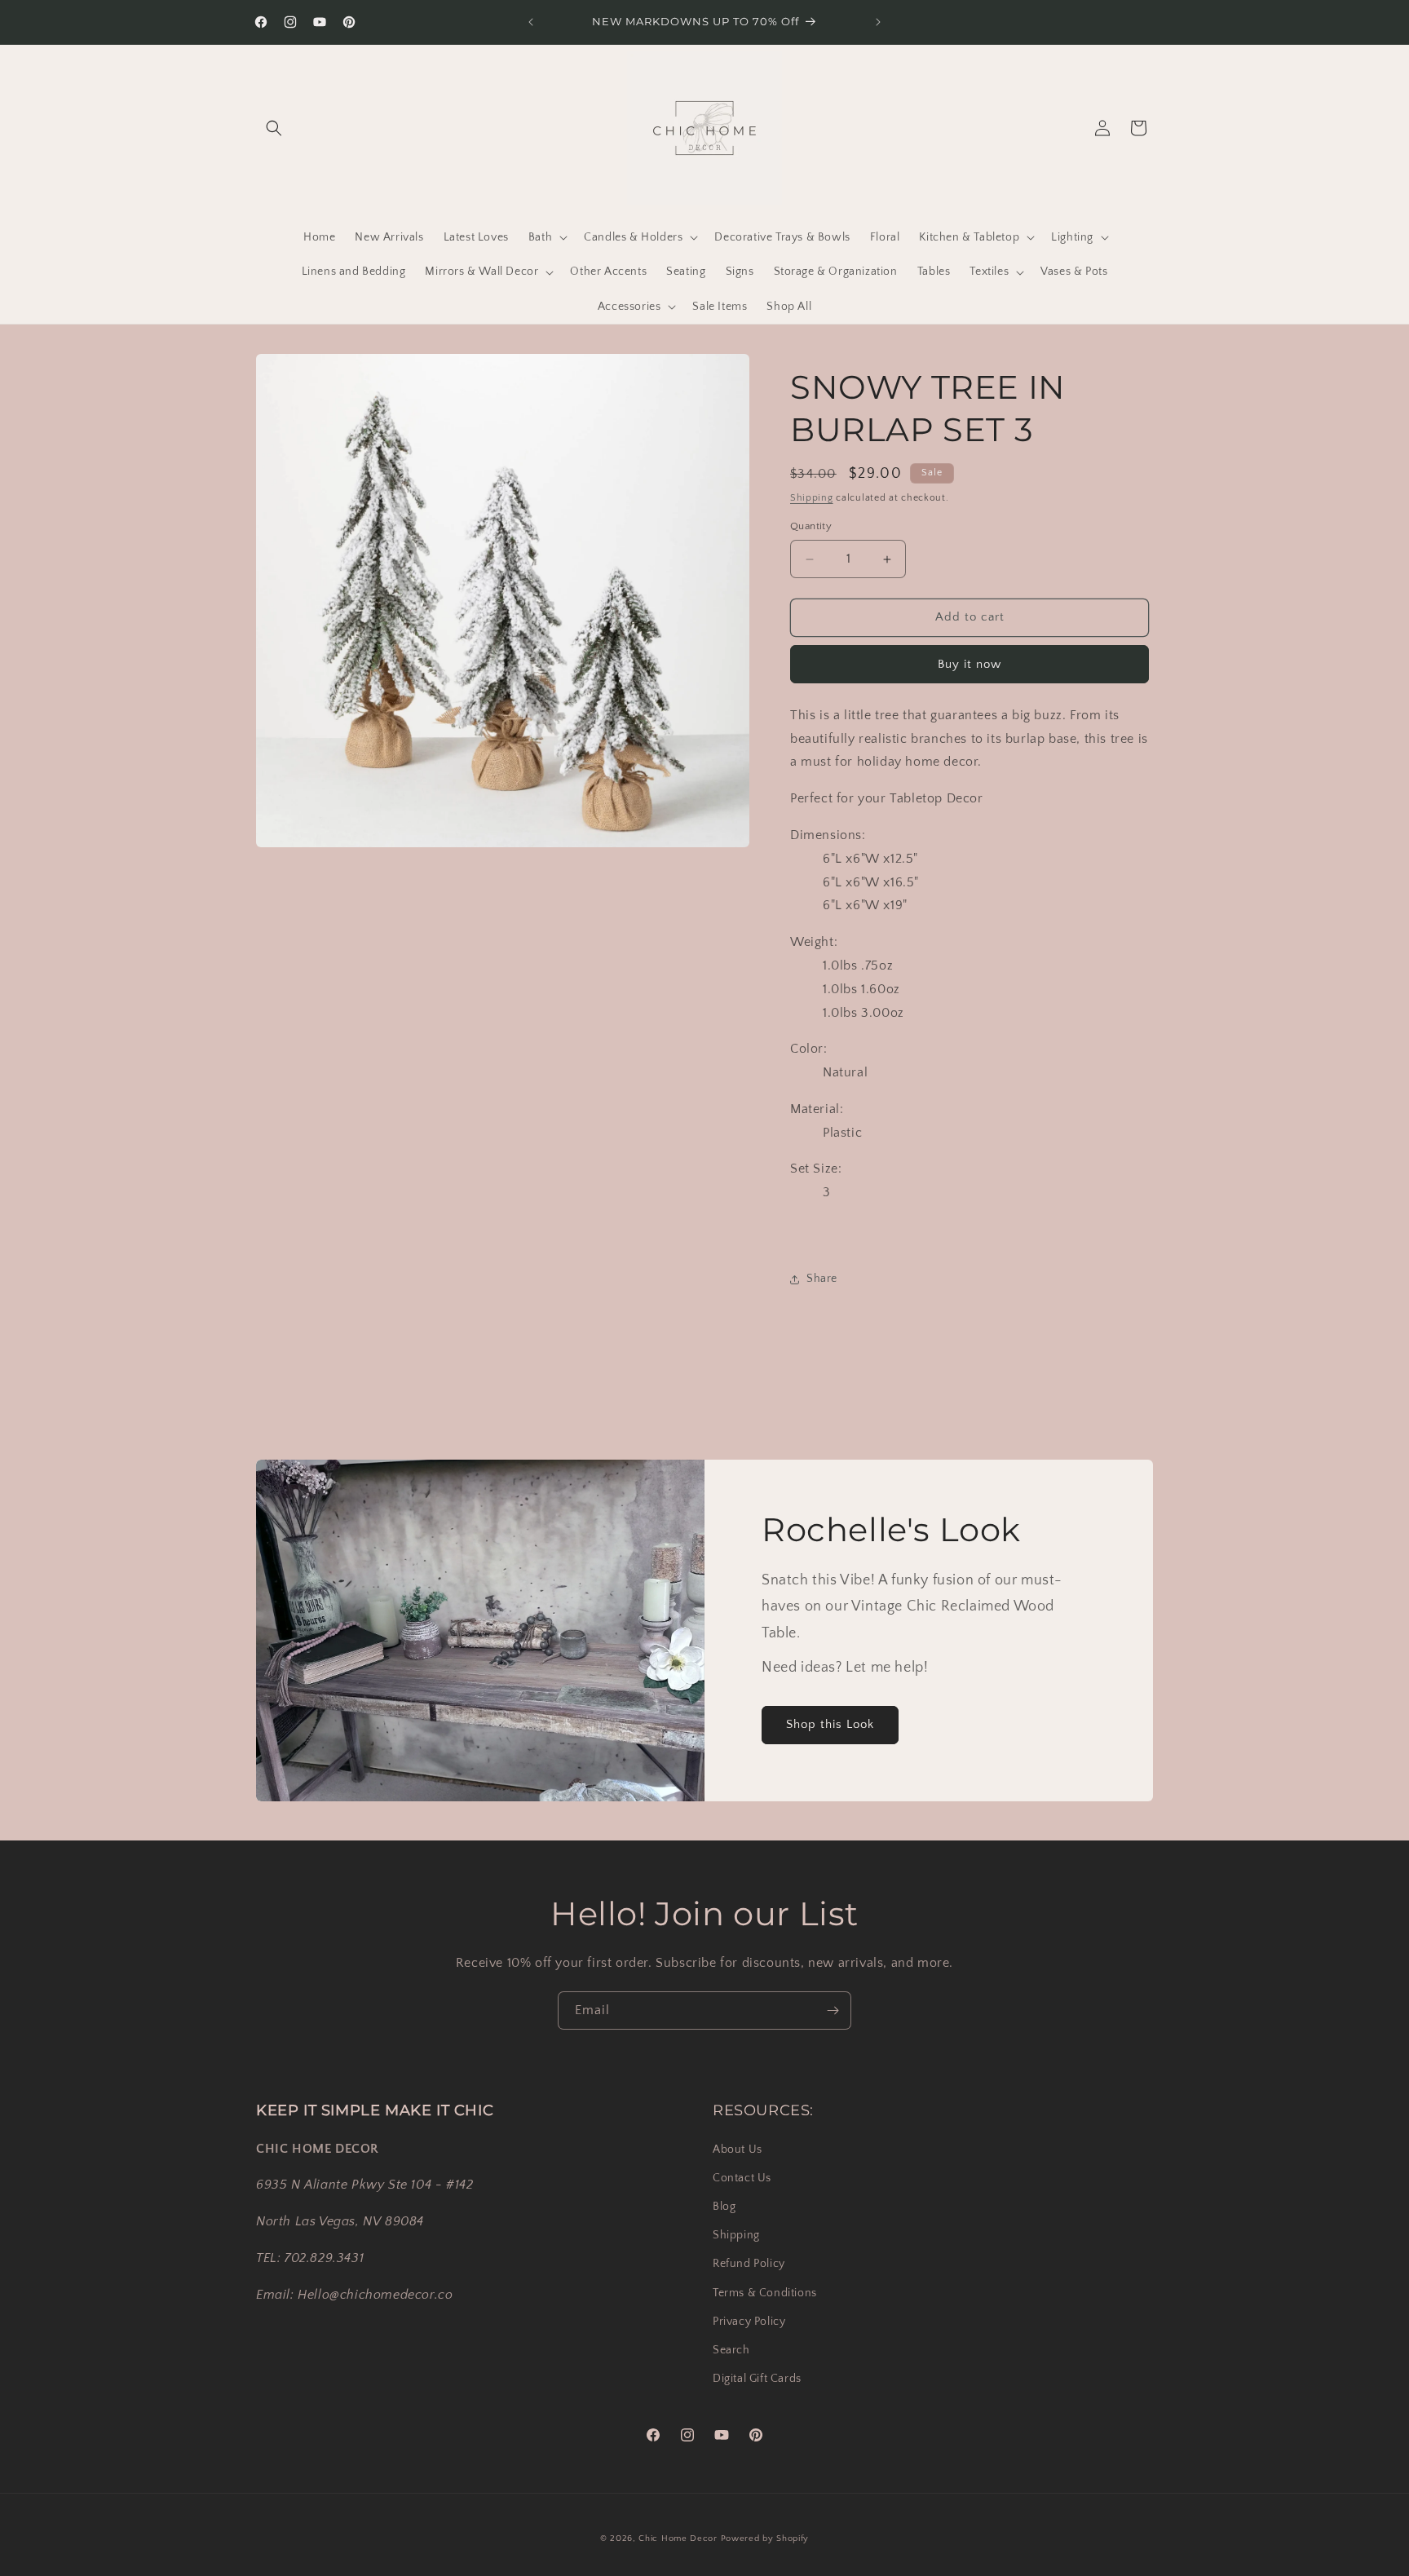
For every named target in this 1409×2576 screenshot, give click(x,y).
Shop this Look (830, 1724)
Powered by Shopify (765, 2538)
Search (731, 2349)
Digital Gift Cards (757, 2378)
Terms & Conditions (765, 2292)
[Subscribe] (833, 2010)
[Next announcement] (878, 22)
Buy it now (970, 664)
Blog (724, 2206)
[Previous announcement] (531, 22)
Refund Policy (749, 2264)
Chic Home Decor (678, 2538)
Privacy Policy (749, 2321)
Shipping (812, 498)
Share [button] (822, 1279)
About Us (738, 2149)
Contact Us (742, 2177)
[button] (274, 128)
